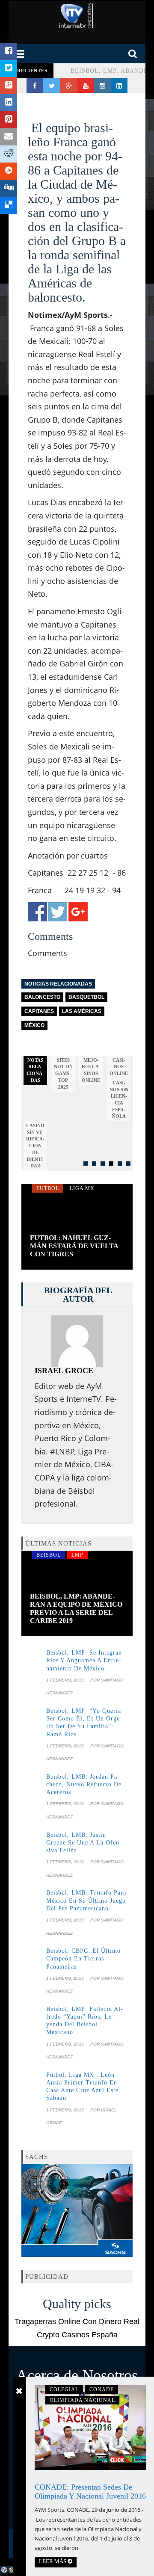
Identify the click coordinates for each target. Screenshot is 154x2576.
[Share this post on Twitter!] (9, 68)
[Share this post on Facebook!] (9, 51)
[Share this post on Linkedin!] (9, 103)
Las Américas (82, 1011)
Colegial (64, 2389)
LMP (77, 1555)
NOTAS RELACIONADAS (35, 1070)
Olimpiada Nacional (82, 2400)
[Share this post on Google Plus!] (9, 86)
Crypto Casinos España (77, 2335)
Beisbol (49, 1555)
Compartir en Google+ (78, 912)
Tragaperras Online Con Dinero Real (77, 2321)
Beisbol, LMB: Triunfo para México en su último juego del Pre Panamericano (86, 1900)
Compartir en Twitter (58, 912)
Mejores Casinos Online (91, 1070)
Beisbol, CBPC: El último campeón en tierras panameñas (83, 1959)
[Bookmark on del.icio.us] (9, 205)
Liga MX (82, 1188)
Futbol (48, 1188)
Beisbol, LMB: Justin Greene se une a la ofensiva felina (84, 1843)
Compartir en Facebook (37, 912)
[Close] (19, 2391)
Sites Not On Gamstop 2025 (63, 1073)
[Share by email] (9, 137)
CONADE (102, 2389)
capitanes (39, 1011)
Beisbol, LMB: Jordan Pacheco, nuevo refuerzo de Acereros (84, 1784)
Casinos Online (119, 1067)
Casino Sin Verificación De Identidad (35, 1146)
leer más (53, 2561)
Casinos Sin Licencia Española (119, 1100)
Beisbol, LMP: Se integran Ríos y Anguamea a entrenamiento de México (84, 1660)
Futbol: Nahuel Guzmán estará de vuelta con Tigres (74, 1246)
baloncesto (42, 997)
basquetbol (86, 997)
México (34, 1025)
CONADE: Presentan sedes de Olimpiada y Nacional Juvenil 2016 (90, 2492)
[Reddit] (9, 154)
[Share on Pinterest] (9, 120)
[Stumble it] (9, 171)
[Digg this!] (9, 188)
